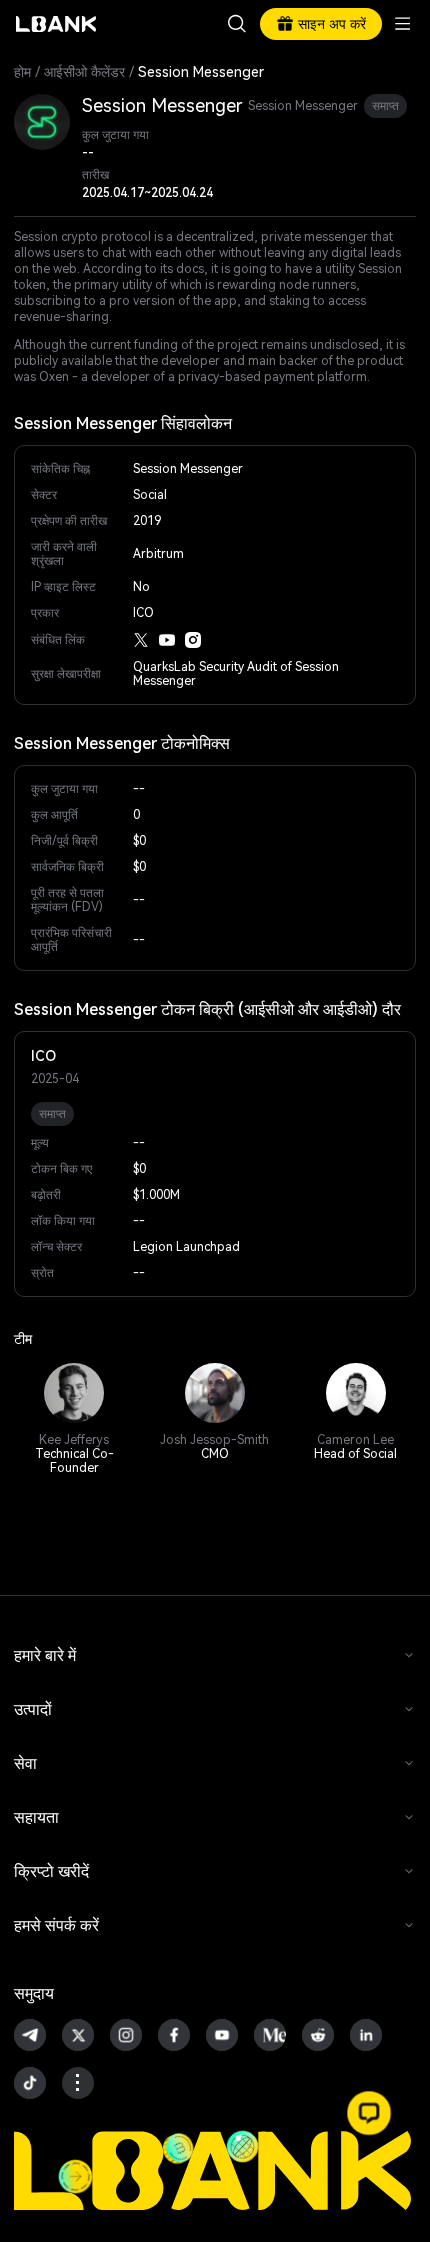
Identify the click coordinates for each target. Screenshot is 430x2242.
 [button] (237, 24)
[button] (369, 2113)
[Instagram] (193, 640)
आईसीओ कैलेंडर (84, 72)
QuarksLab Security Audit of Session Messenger (236, 674)
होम (22, 72)
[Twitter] (141, 640)
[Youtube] (167, 640)
